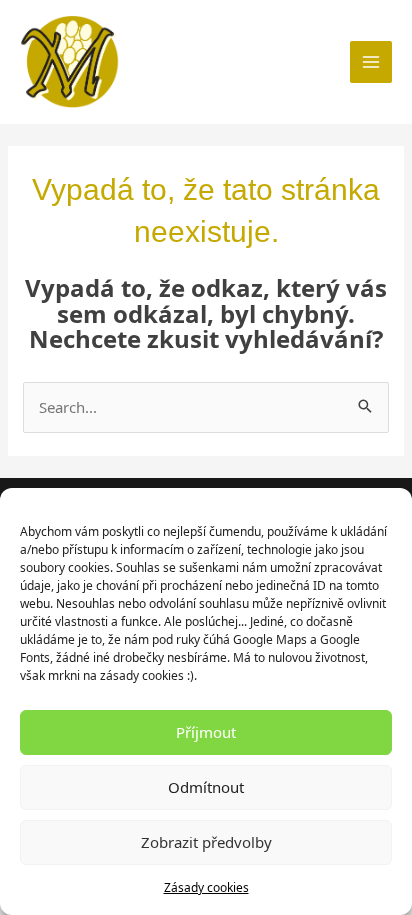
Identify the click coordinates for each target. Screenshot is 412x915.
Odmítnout (206, 787)
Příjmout (206, 732)
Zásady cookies (206, 887)
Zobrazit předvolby (206, 842)
